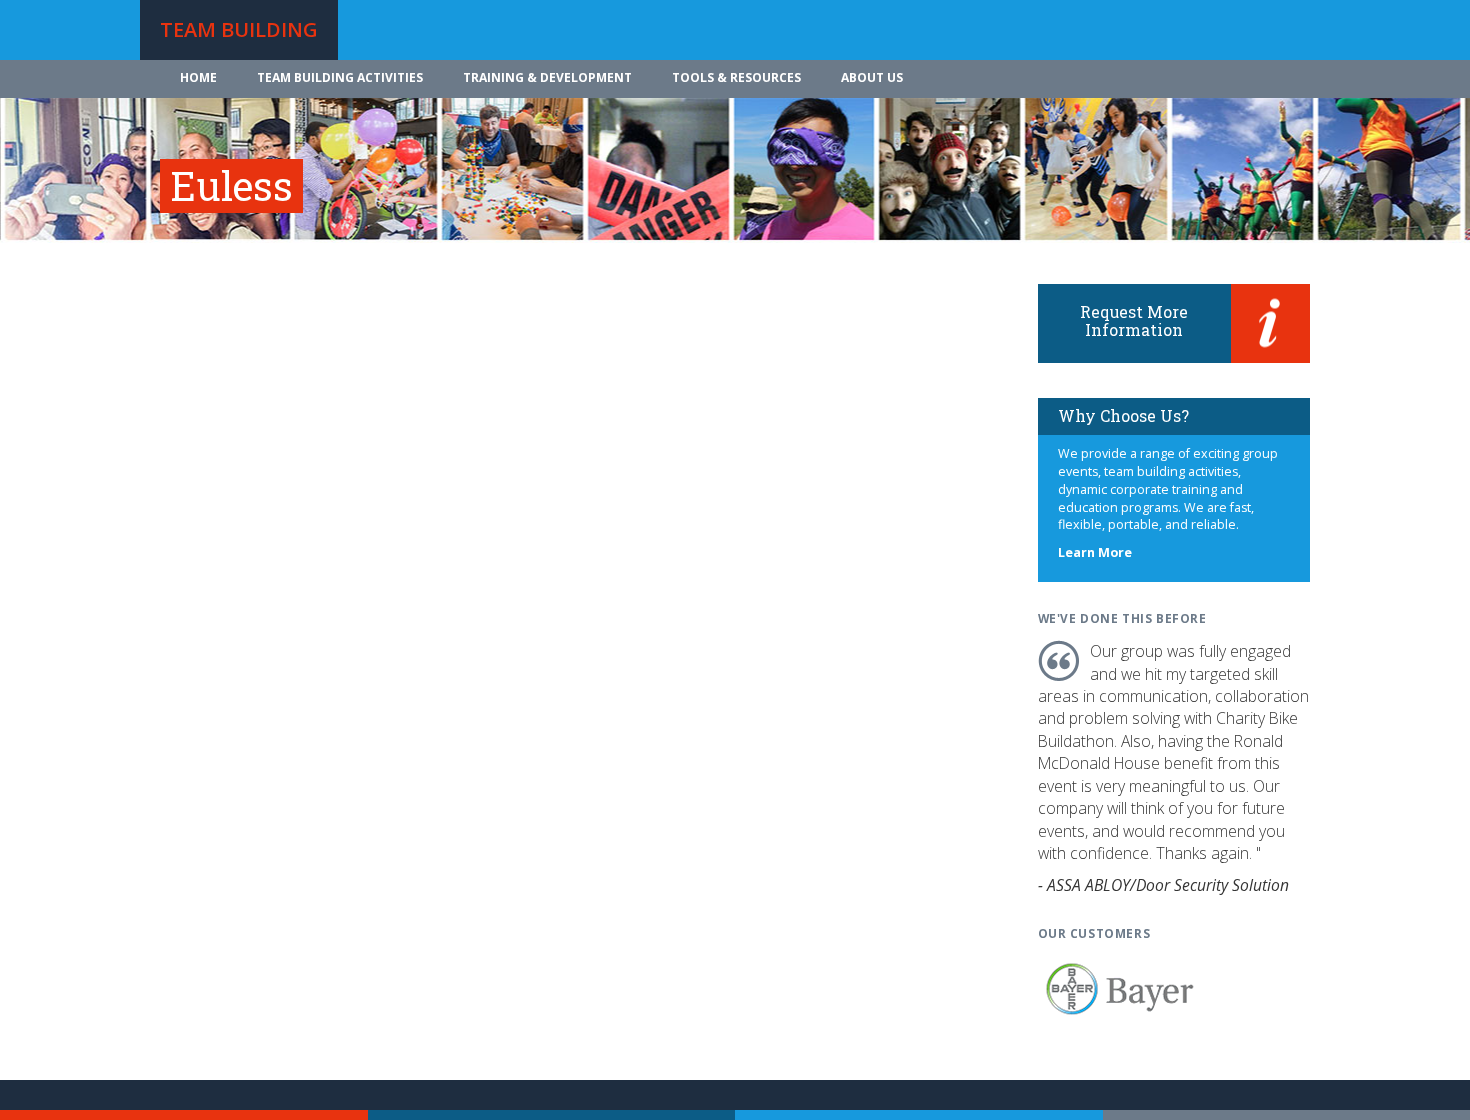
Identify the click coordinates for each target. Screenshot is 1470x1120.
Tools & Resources (736, 77)
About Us (872, 77)
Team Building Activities (340, 77)
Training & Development (547, 77)
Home (198, 77)
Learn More (1095, 552)
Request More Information (1134, 320)
